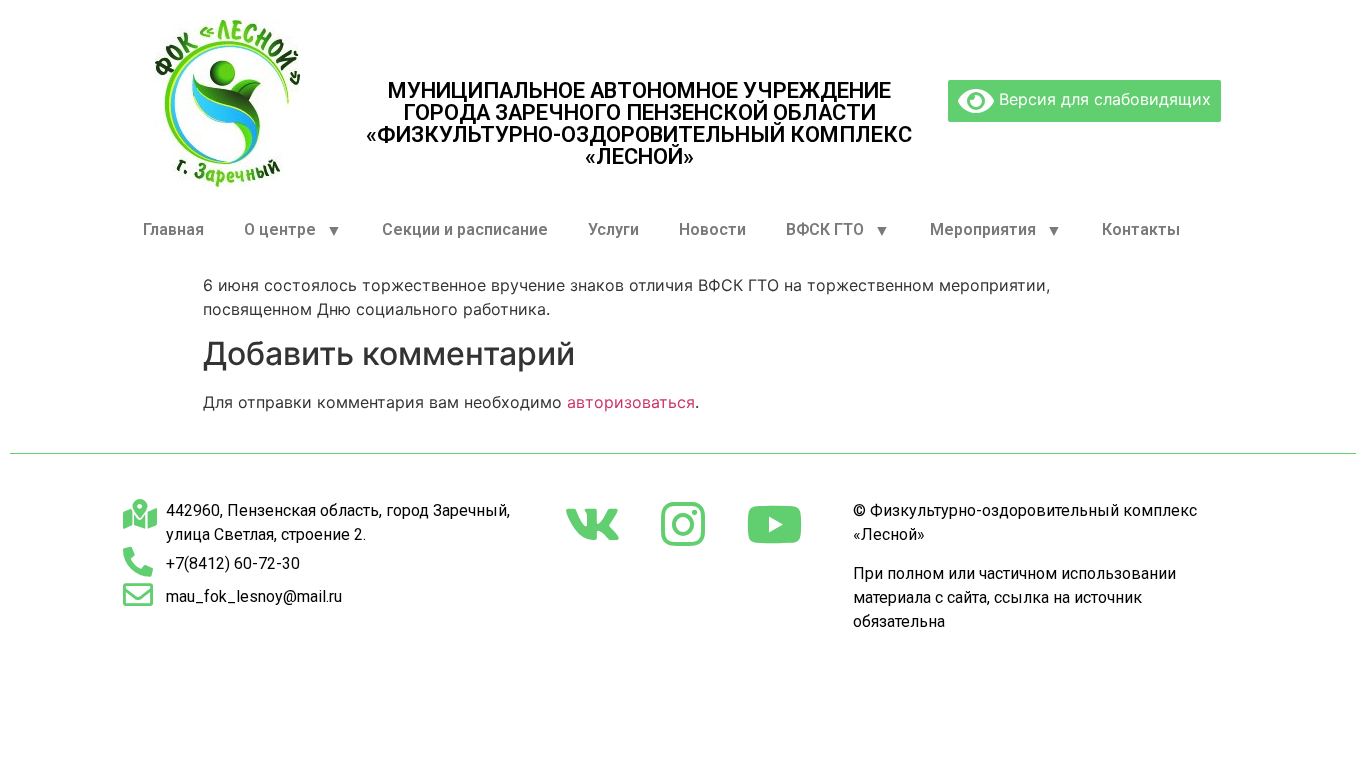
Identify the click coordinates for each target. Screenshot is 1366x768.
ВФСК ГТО (825, 229)
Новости (712, 229)
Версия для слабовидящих (1102, 99)
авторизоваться (631, 402)
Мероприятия (983, 229)
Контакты (1141, 229)
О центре (280, 229)
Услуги (613, 229)
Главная (173, 229)
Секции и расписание (465, 229)
